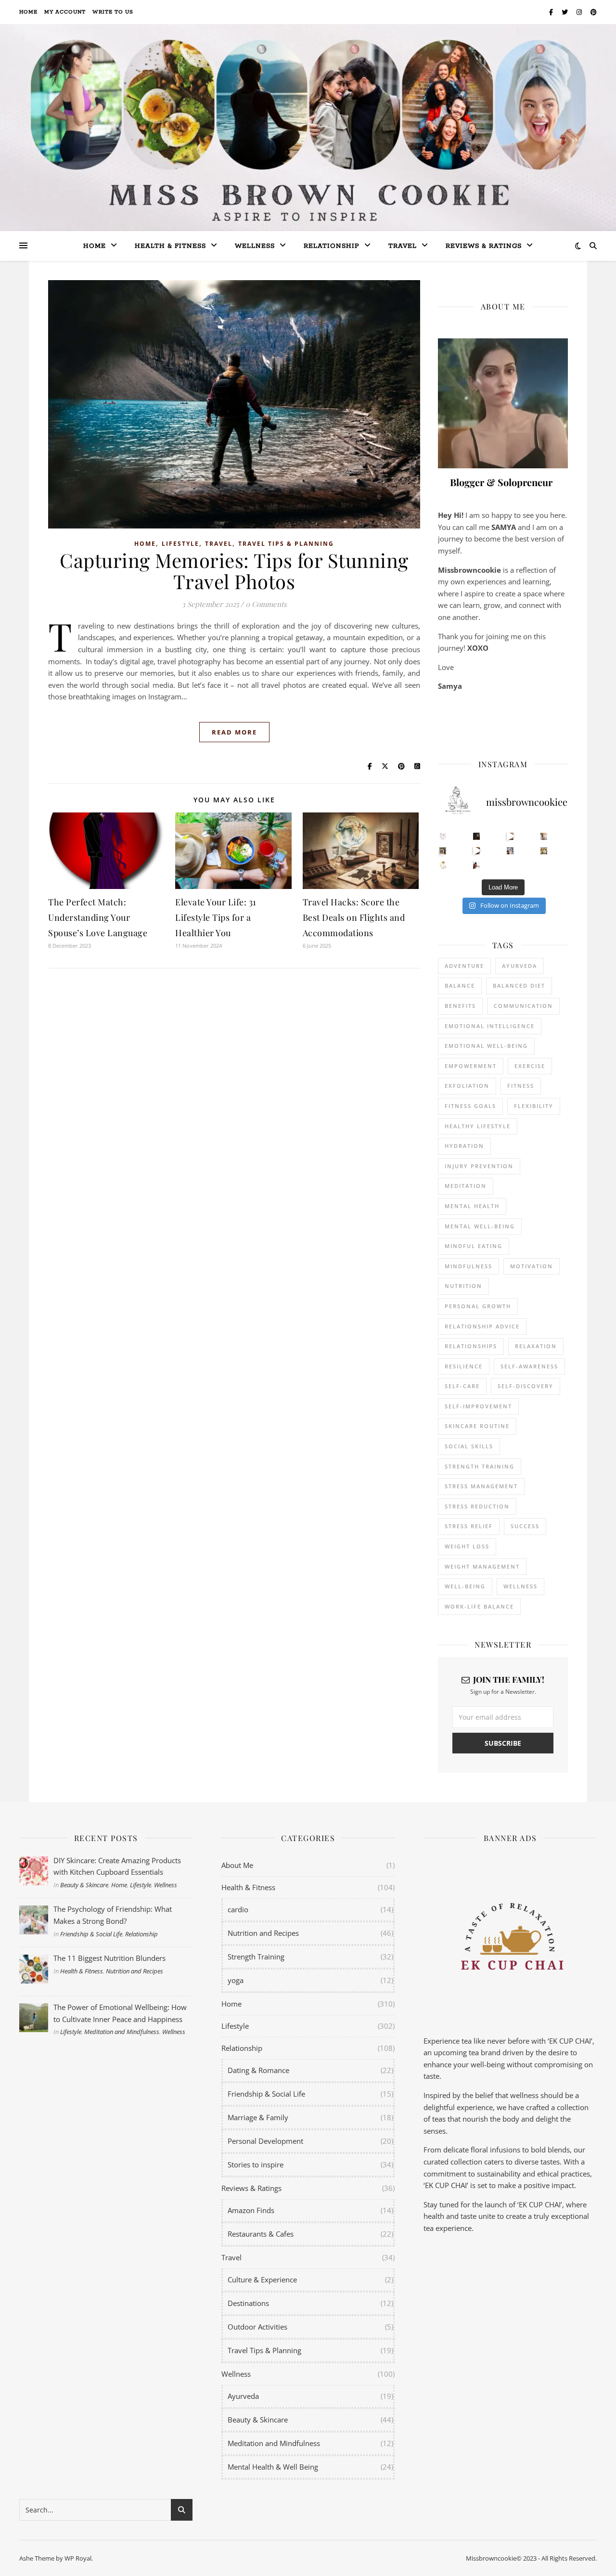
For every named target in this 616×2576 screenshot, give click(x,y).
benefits (460, 1006)
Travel (403, 246)
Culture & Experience (262, 2280)
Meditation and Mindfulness (122, 2032)
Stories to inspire (256, 2164)
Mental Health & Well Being (273, 2467)
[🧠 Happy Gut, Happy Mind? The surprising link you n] (443, 865)
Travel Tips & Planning (286, 544)
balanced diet (519, 985)
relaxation (536, 1346)
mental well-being (480, 1226)
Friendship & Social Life (91, 1934)
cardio (238, 1909)
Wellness (255, 246)
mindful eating (474, 1246)
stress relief (469, 1526)
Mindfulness (468, 1266)
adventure (464, 966)
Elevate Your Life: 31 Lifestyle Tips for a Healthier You (216, 917)
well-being (465, 1586)
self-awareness (529, 1366)
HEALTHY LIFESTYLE (478, 1126)
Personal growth (478, 1306)
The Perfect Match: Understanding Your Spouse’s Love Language (98, 917)
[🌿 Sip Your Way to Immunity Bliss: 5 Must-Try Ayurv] (477, 836)
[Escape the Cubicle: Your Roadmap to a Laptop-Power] (544, 836)
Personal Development (265, 2141)
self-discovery (526, 1386)
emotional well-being (486, 1046)
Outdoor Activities (257, 2327)
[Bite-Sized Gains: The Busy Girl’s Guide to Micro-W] (510, 851)
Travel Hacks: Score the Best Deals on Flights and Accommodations (354, 917)
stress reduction (477, 1506)
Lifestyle (180, 544)
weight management (482, 1566)
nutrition (463, 1286)
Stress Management (481, 1486)
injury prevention (479, 1166)
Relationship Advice (482, 1326)
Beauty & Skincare (84, 1885)
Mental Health (472, 1206)
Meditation (466, 1186)
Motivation (532, 1266)
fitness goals (470, 1106)
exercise (530, 1066)
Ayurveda (520, 966)
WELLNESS (520, 1586)
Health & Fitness (82, 1971)
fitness (521, 1086)
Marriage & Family (258, 2117)
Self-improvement (478, 1406)
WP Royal (78, 2558)
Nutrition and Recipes (135, 1971)
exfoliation (467, 1086)
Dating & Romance (258, 2070)
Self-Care (462, 1386)
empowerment (471, 1066)
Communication (523, 1006)
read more (234, 732)
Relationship (332, 246)
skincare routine (477, 1426)
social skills (469, 1446)
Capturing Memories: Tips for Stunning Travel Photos (234, 571)
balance (460, 985)
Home (28, 12)
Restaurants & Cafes (261, 2234)
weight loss (467, 1546)
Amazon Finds (251, 2210)
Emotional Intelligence (490, 1026)
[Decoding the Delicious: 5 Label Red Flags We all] (443, 836)
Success (525, 1526)
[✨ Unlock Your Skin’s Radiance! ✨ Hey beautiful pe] (544, 851)
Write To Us (113, 12)
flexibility (534, 1106)
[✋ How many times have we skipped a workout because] (443, 851)
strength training (480, 1466)
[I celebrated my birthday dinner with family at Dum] (477, 851)
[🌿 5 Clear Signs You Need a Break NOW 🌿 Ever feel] (477, 865)
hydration (464, 1146)
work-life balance (479, 1606)
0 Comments (266, 604)
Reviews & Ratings (484, 246)
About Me (237, 1865)
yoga (236, 1980)
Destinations (248, 2303)
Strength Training (256, 1957)
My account (65, 12)
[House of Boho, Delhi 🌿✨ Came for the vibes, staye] (510, 836)
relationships (471, 1346)
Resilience (464, 1366)
